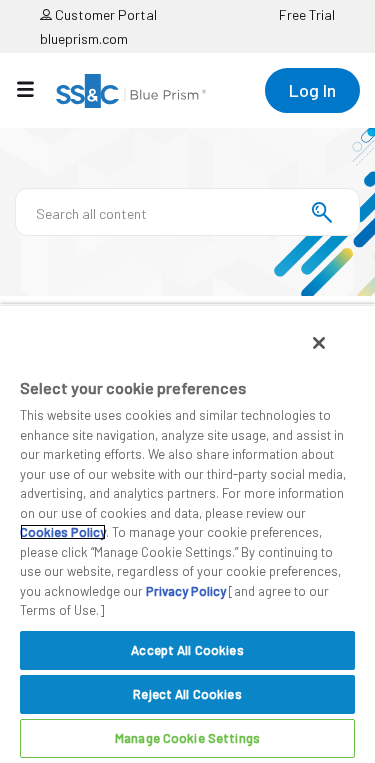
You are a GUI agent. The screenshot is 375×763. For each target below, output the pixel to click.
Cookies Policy (63, 532)
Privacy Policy (186, 591)
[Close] (319, 343)
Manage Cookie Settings (187, 738)
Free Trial (307, 14)
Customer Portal (104, 14)
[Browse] (35, 89)
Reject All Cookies (187, 694)
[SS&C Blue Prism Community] (131, 91)
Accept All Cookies (187, 650)
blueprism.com (84, 38)
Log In (312, 90)
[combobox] (187, 212)
